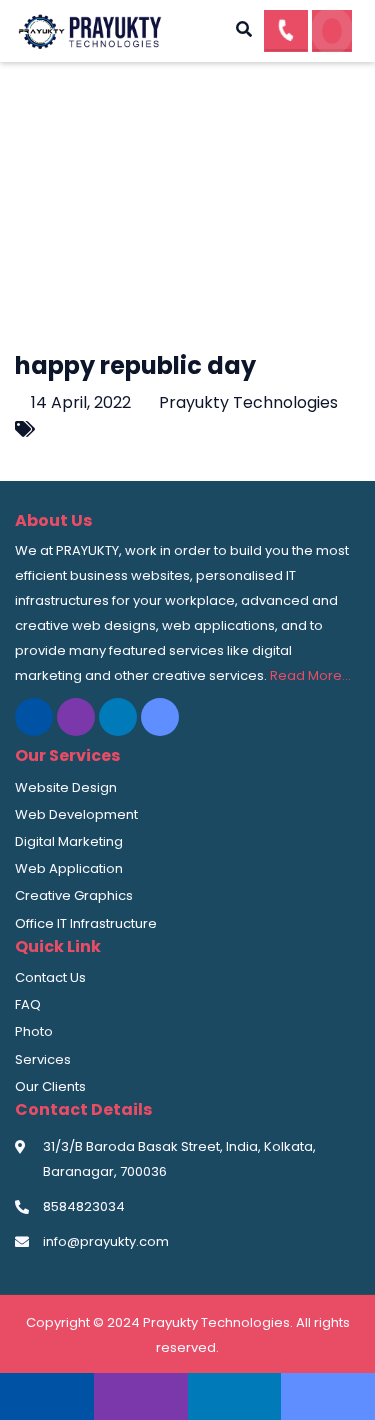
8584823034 (84, 1206)
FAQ (28, 1004)
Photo (34, 1031)
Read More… (310, 675)
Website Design (66, 787)
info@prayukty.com (106, 1241)
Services (43, 1059)
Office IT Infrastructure (86, 923)
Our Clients (50, 1086)
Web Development (76, 814)
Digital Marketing (69, 841)
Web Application (69, 868)
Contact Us (50, 977)
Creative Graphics (74, 895)
